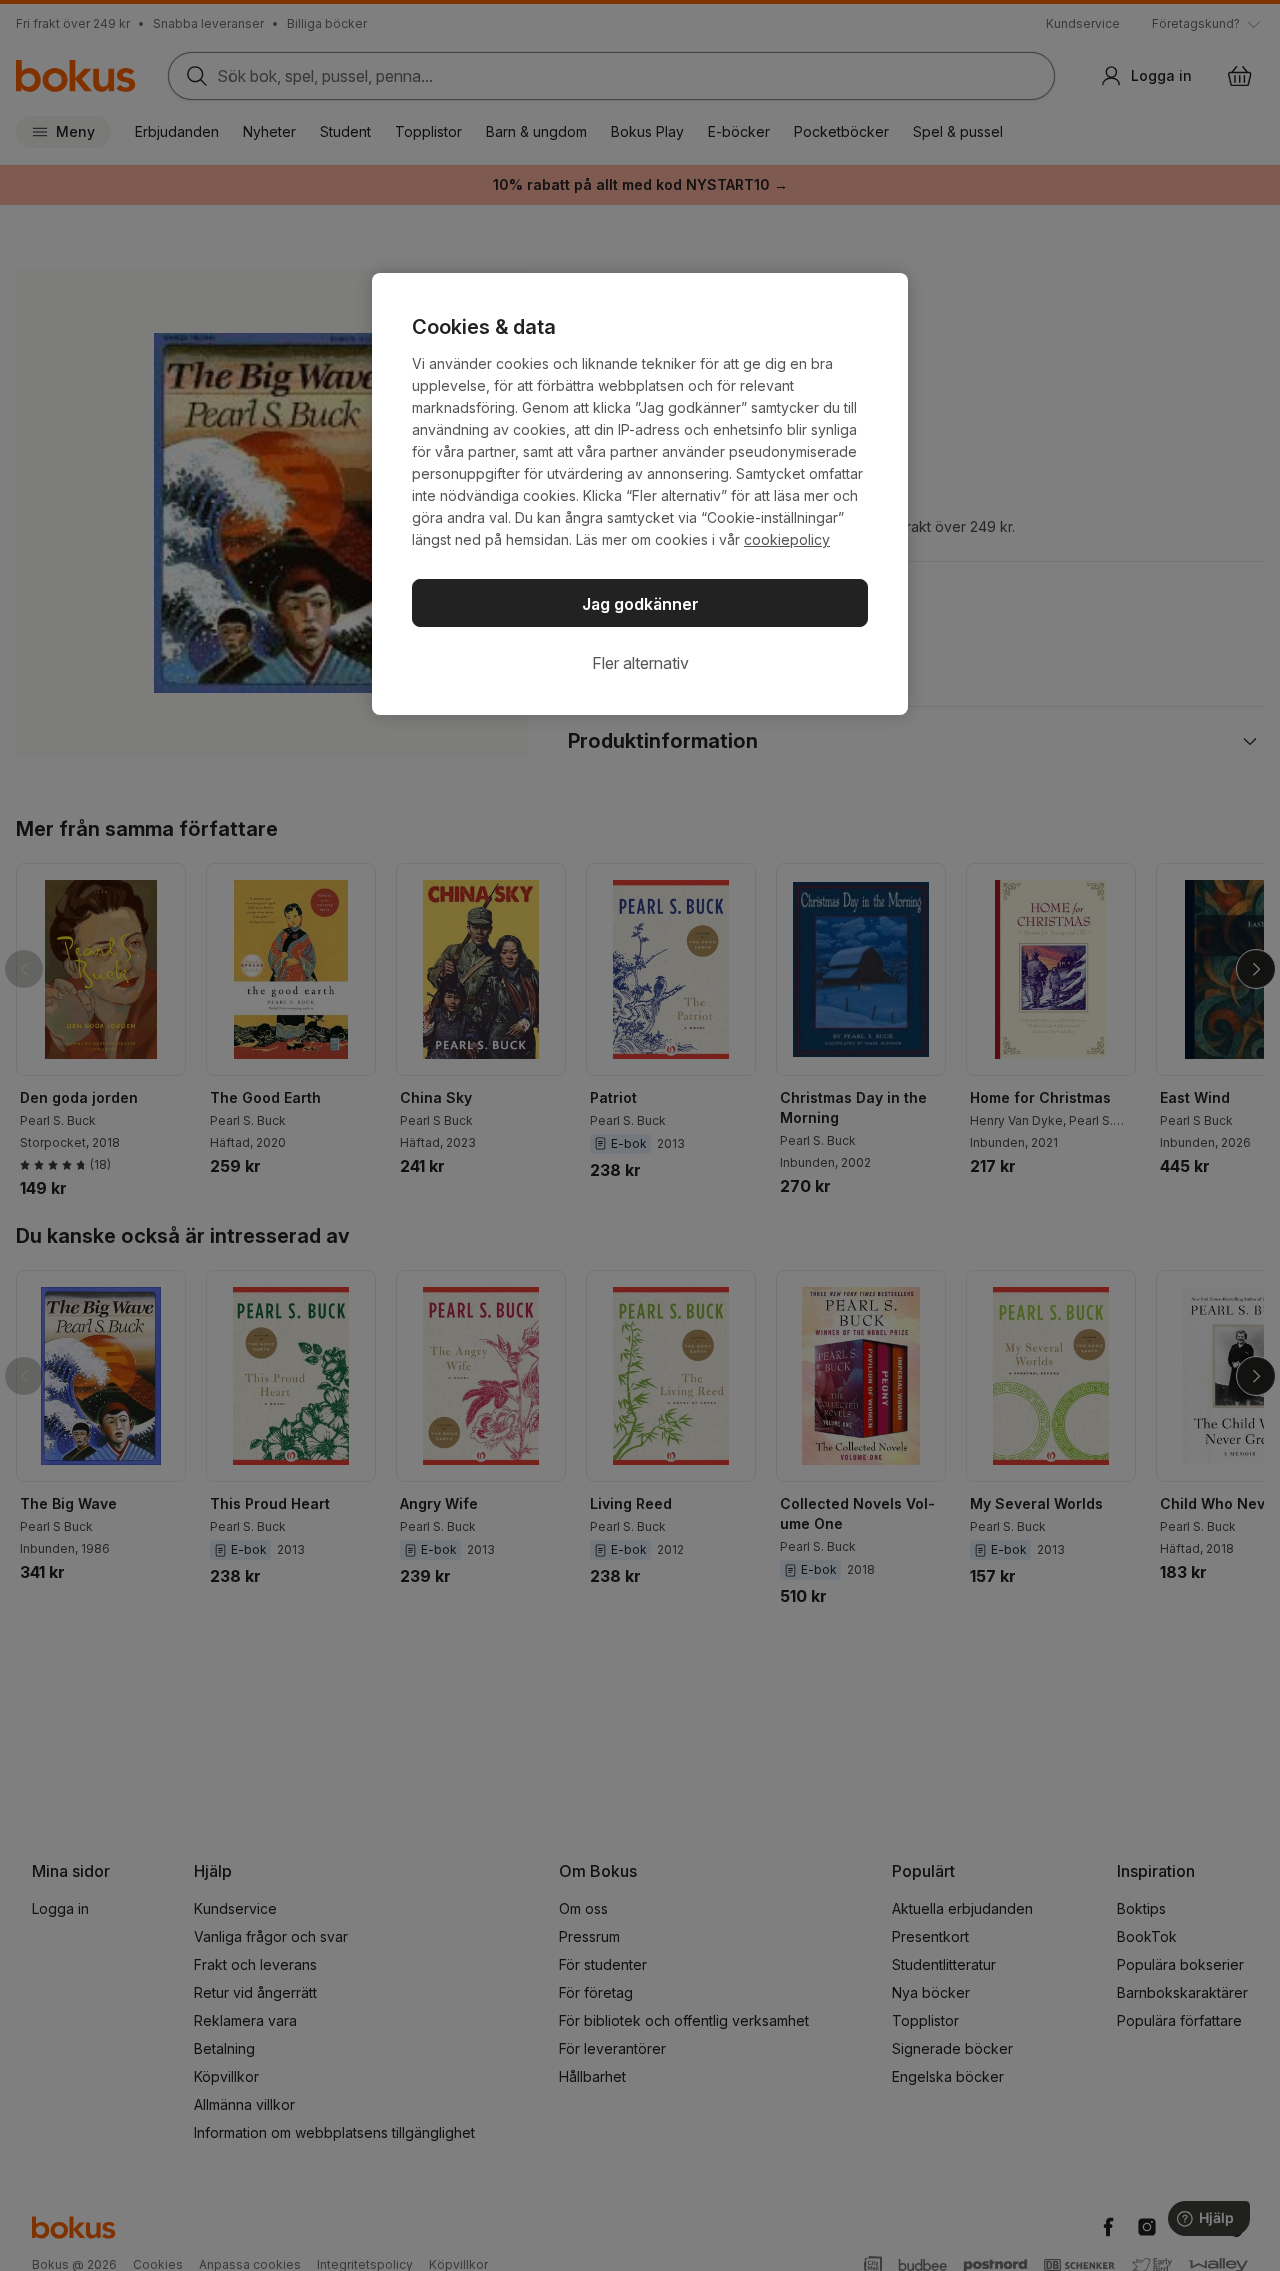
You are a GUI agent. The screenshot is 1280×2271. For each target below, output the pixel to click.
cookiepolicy (787, 539)
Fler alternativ (640, 663)
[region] (640, 494)
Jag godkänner (640, 604)
